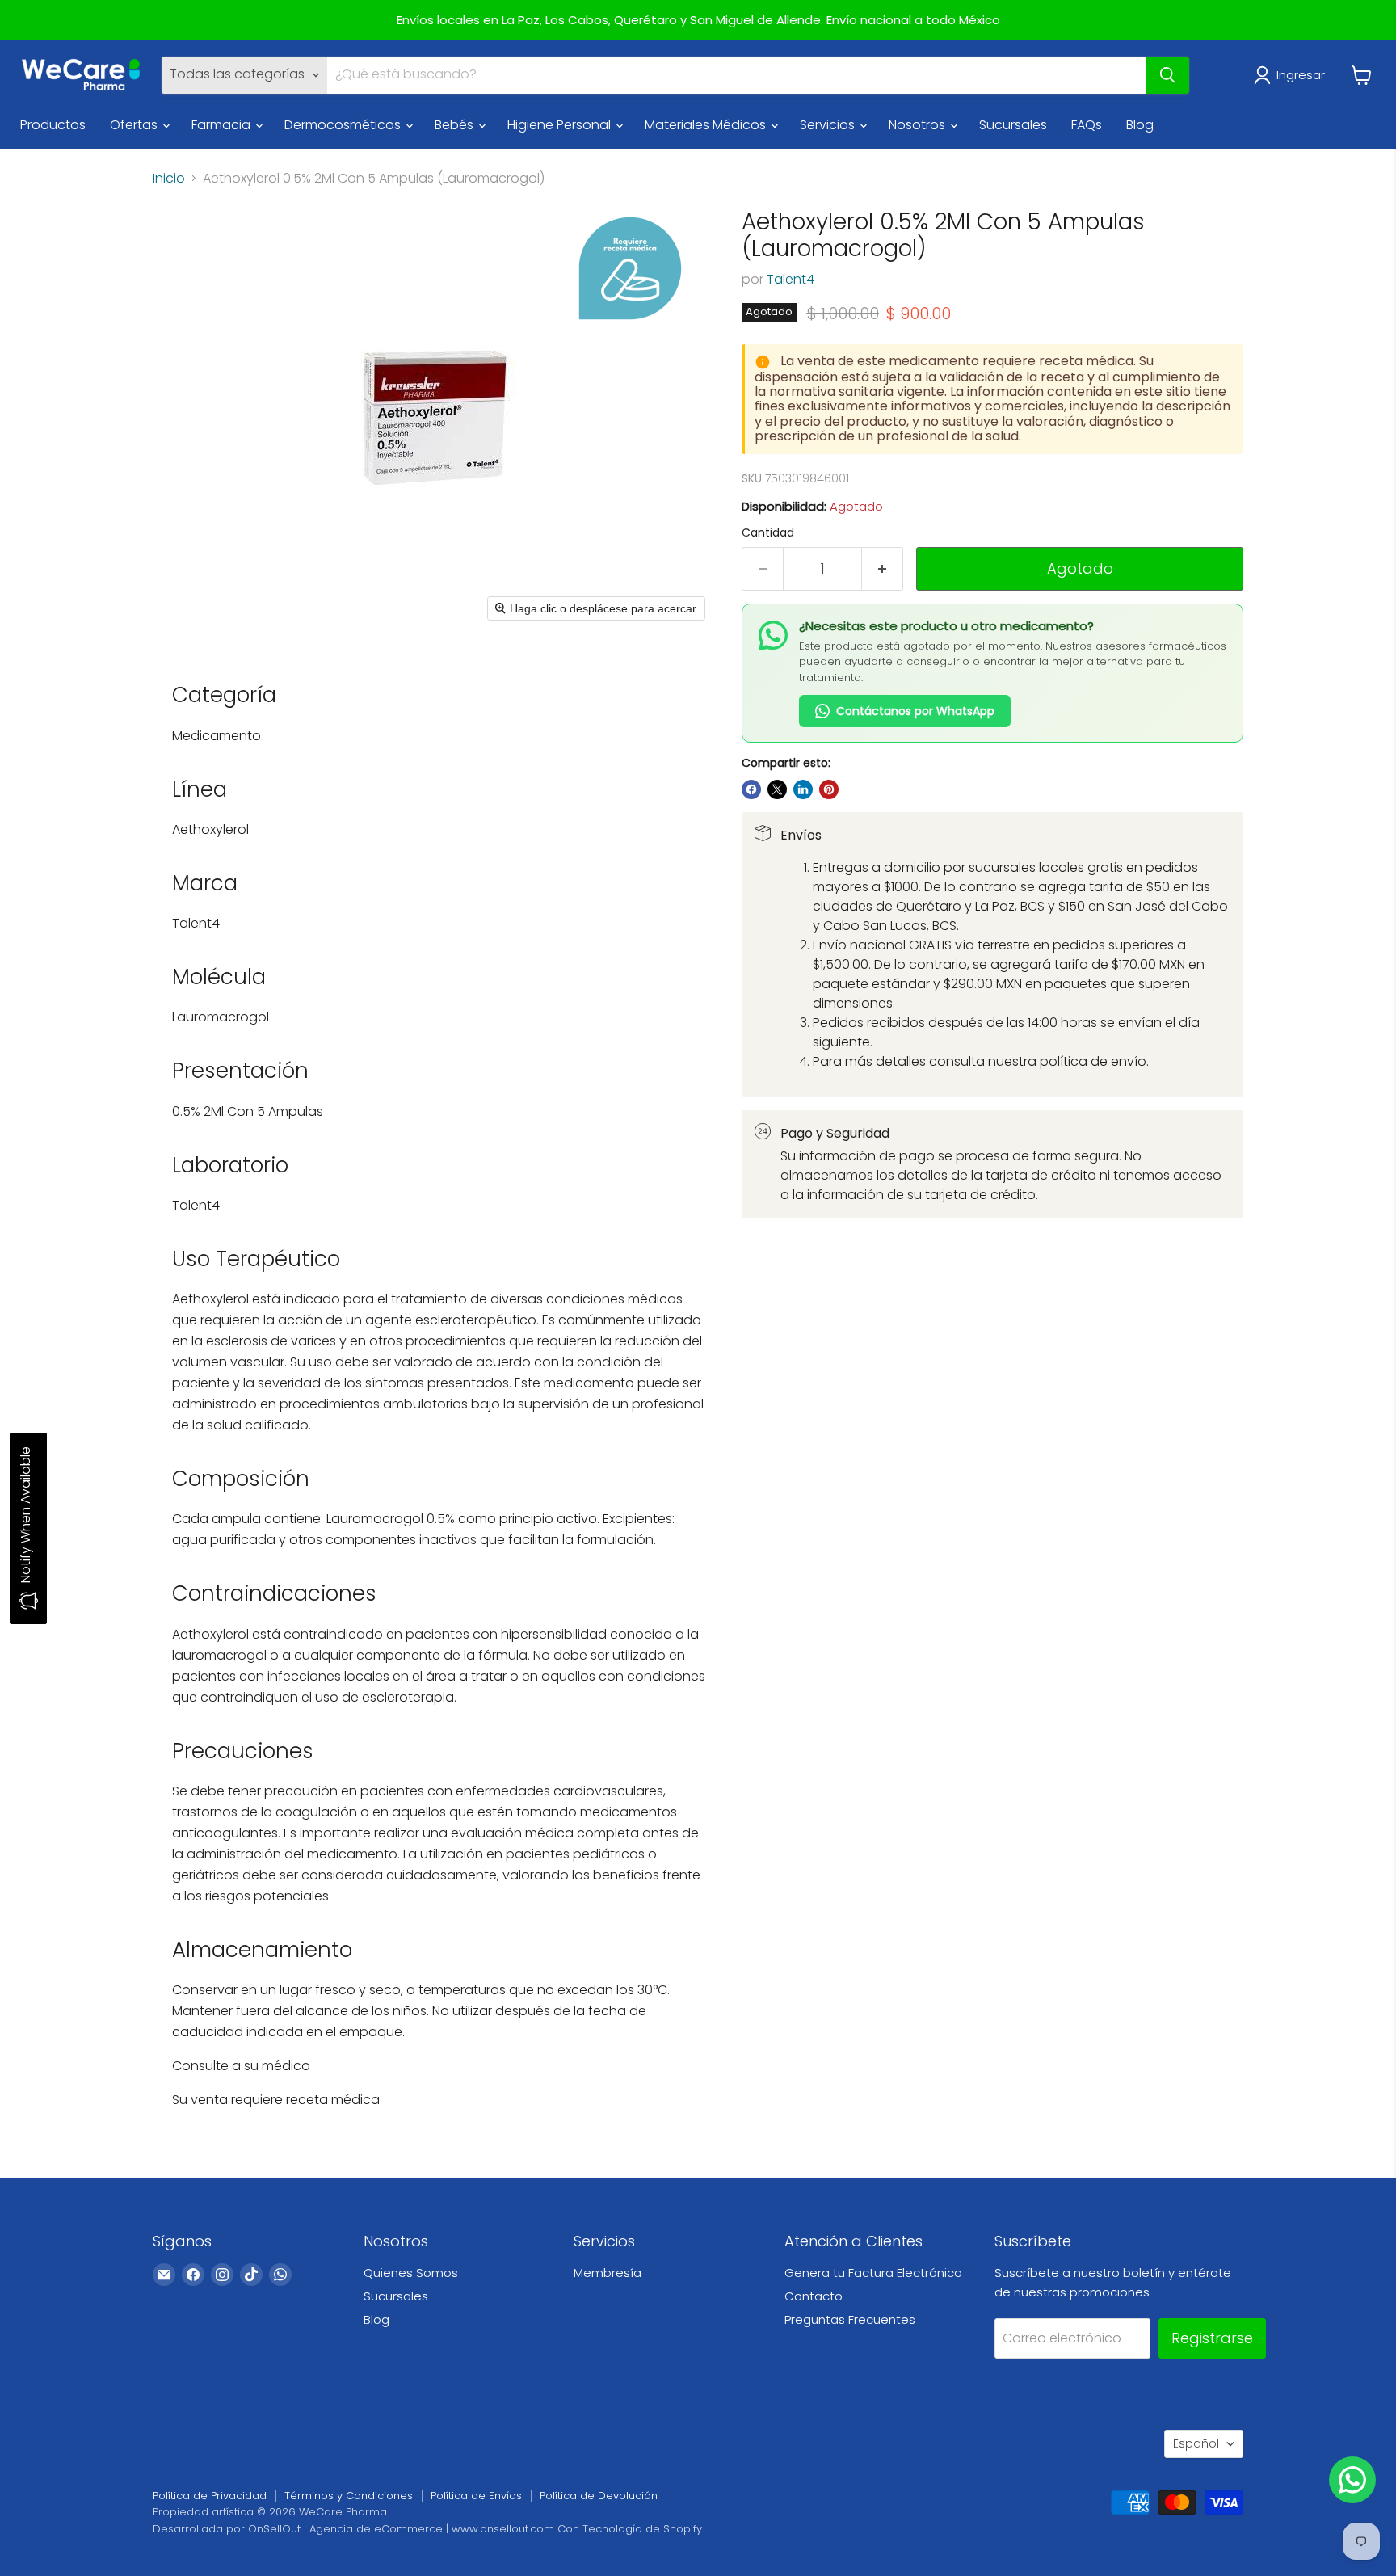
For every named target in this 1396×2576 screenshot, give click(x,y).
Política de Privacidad (210, 2496)
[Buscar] (1167, 75)
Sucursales (1013, 125)
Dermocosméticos (344, 125)
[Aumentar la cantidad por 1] (883, 569)
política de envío (1093, 1061)
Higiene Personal (561, 125)
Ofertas (135, 125)
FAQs (1087, 125)
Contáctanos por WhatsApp (915, 711)
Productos (53, 125)
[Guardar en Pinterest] (829, 789)
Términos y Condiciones (349, 2496)
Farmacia (223, 125)
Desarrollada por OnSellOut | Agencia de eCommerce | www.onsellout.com (353, 2529)
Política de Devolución (599, 2496)
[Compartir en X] (777, 789)
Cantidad (768, 532)
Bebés (456, 125)
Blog (1140, 125)
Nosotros (919, 125)
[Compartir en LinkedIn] (803, 789)
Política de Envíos (476, 2496)
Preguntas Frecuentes (850, 2319)
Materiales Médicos (707, 125)
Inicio (169, 179)
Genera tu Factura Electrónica (873, 2273)
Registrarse (1212, 2338)
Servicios (829, 125)
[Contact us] (1352, 2480)
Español (1196, 2443)
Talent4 (791, 279)
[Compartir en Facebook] (751, 789)
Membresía (608, 2273)
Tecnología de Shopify (642, 2529)
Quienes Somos (411, 2273)
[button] (1293, 75)
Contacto (814, 2296)
